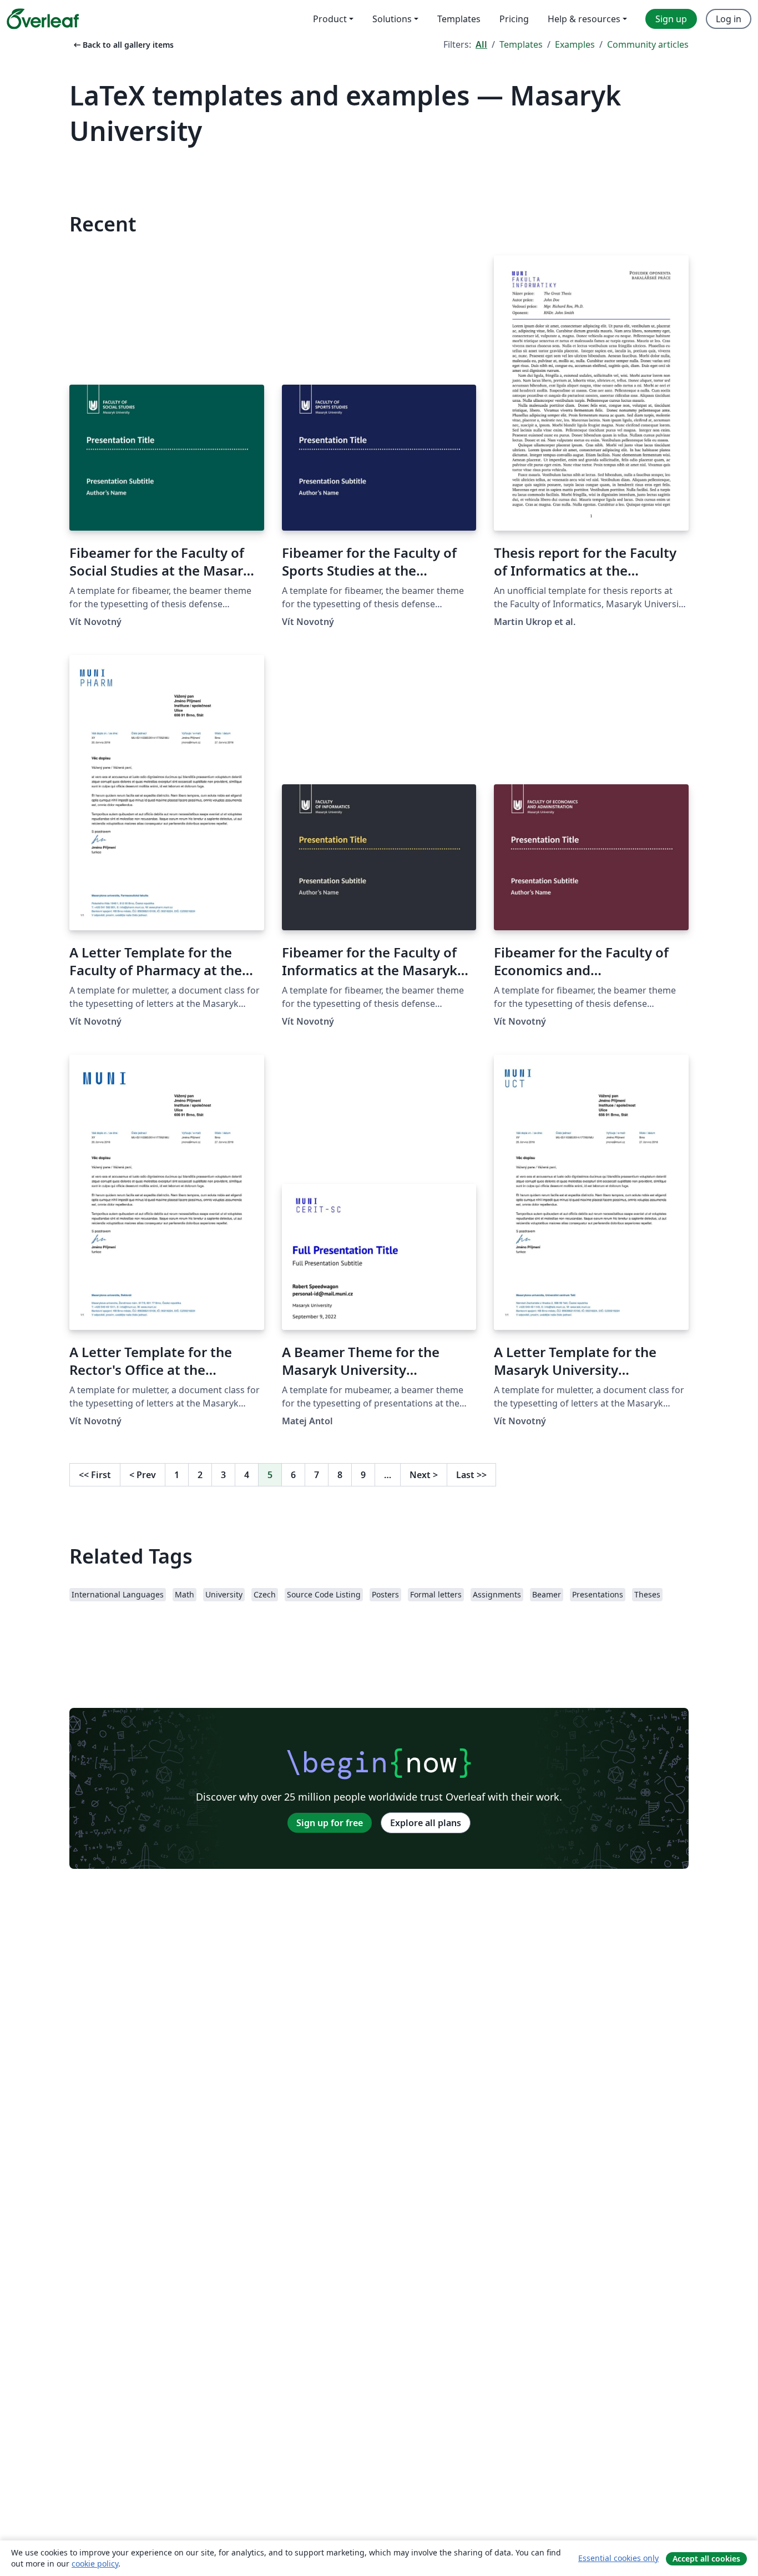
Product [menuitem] (330, 19)
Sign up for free (330, 1823)
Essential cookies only (618, 2558)
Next (424, 1475)
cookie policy (95, 2564)
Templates (521, 44)
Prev (143, 1475)
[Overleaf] (43, 19)
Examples (575, 44)
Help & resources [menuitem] (584, 19)
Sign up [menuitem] (671, 19)
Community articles (648, 44)
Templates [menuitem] (459, 19)
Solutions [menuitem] (392, 19)
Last (471, 1475)
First (95, 1475)
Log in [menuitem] (729, 19)
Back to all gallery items (123, 45)
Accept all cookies (706, 2559)
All (481, 44)
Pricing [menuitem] (514, 19)
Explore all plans (426, 1823)
